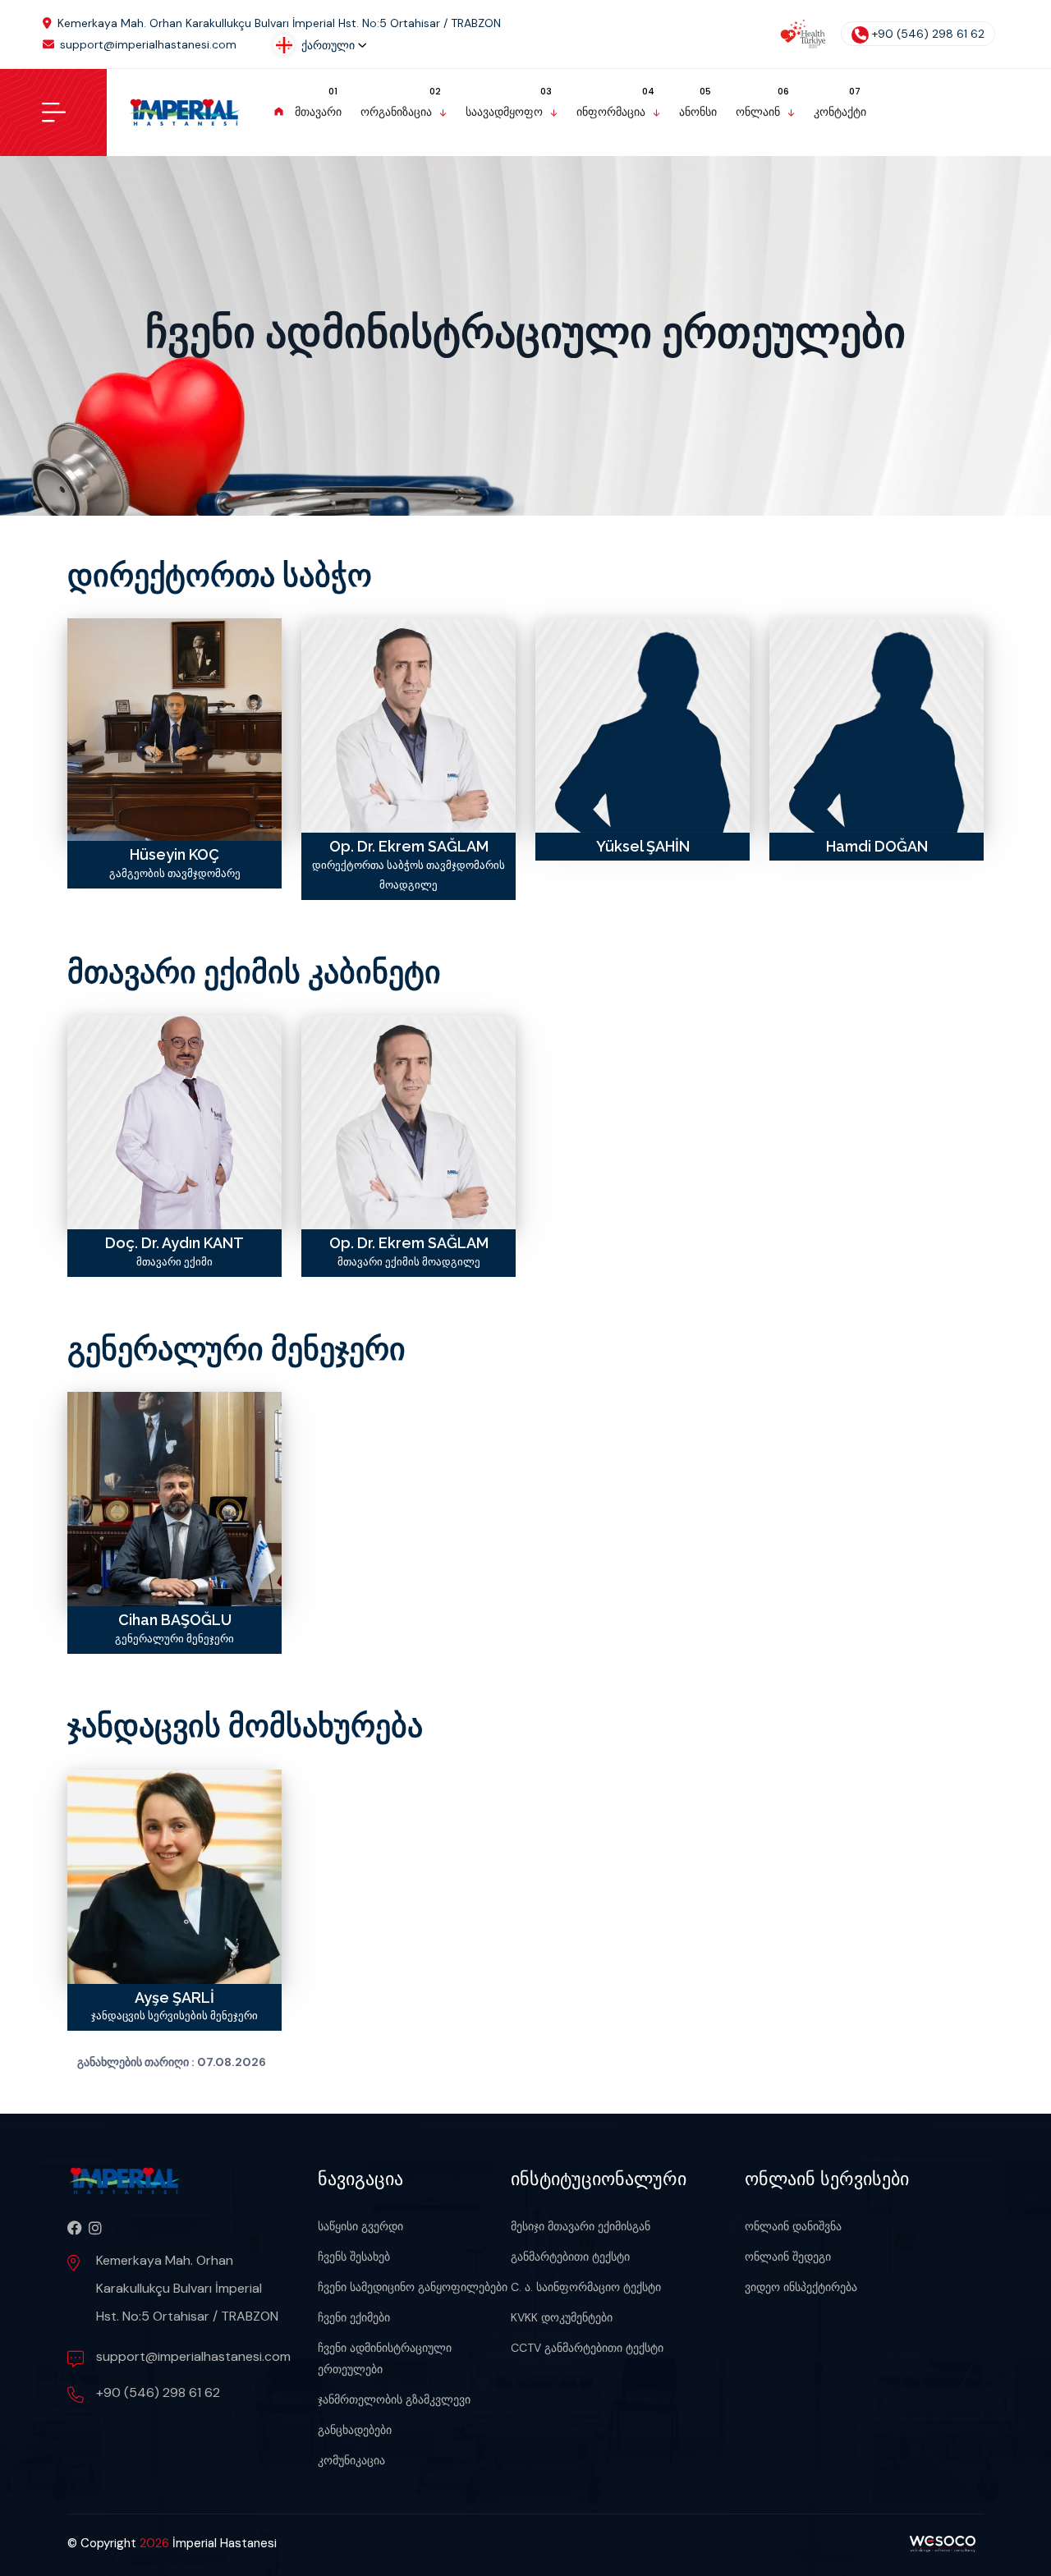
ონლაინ (758, 112)
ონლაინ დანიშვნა (793, 2226)
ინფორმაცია (611, 112)
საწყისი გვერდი (360, 2226)
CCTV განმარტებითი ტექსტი (587, 2348)
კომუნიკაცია (351, 2460)
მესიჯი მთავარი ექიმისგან (581, 2226)
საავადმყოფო (504, 112)
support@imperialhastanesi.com (148, 44)
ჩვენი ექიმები (354, 2317)
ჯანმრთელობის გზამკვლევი (394, 2399)
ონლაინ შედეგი (788, 2257)
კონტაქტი (840, 112)
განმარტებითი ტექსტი (570, 2257)
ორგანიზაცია (396, 112)
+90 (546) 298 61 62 (928, 34)
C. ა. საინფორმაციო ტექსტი (586, 2287)
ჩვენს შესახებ (354, 2257)
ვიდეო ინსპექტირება (801, 2287)
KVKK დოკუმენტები (562, 2317)
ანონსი (698, 112)
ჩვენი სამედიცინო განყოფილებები (413, 2287)
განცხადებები (355, 2430)
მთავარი (318, 112)
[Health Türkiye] (803, 34)
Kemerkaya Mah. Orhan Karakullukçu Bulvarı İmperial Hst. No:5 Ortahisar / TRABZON (279, 23)
